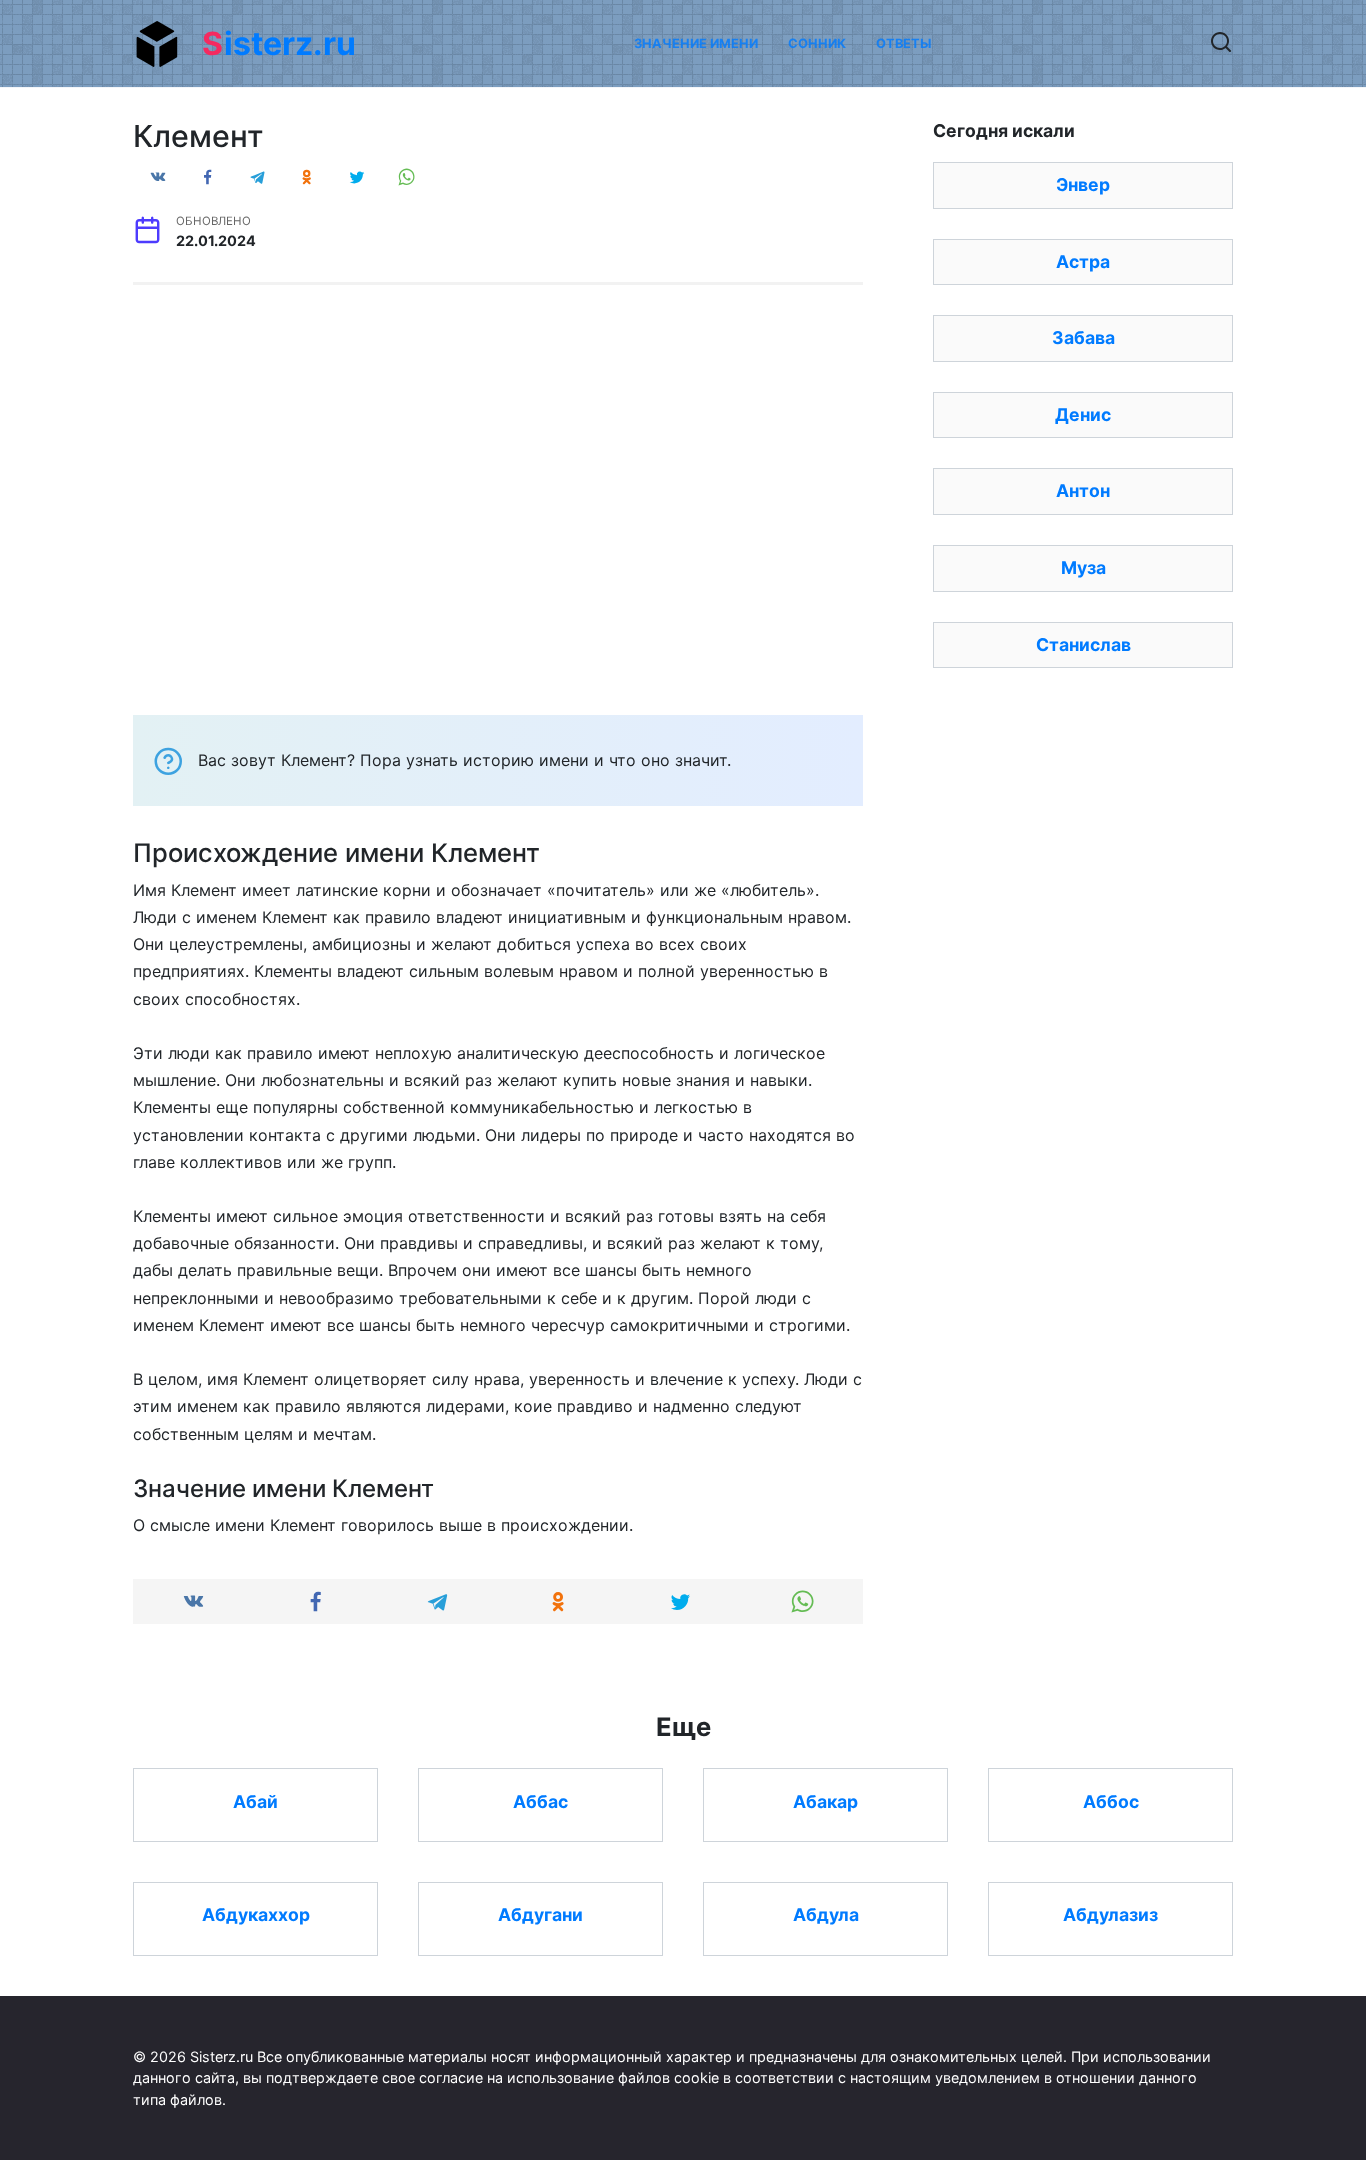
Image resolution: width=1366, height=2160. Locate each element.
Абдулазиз (1110, 1914)
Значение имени (696, 43)
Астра (1083, 261)
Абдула (826, 1914)
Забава (1083, 337)
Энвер (1083, 184)
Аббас (540, 1800)
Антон (1083, 490)
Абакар (825, 1800)
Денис (1083, 414)
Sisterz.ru (279, 43)
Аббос (1111, 1800)
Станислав (1083, 644)
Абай (255, 1800)
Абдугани (540, 1914)
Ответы (903, 43)
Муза (1083, 567)
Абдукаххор (256, 1914)
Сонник (817, 43)
